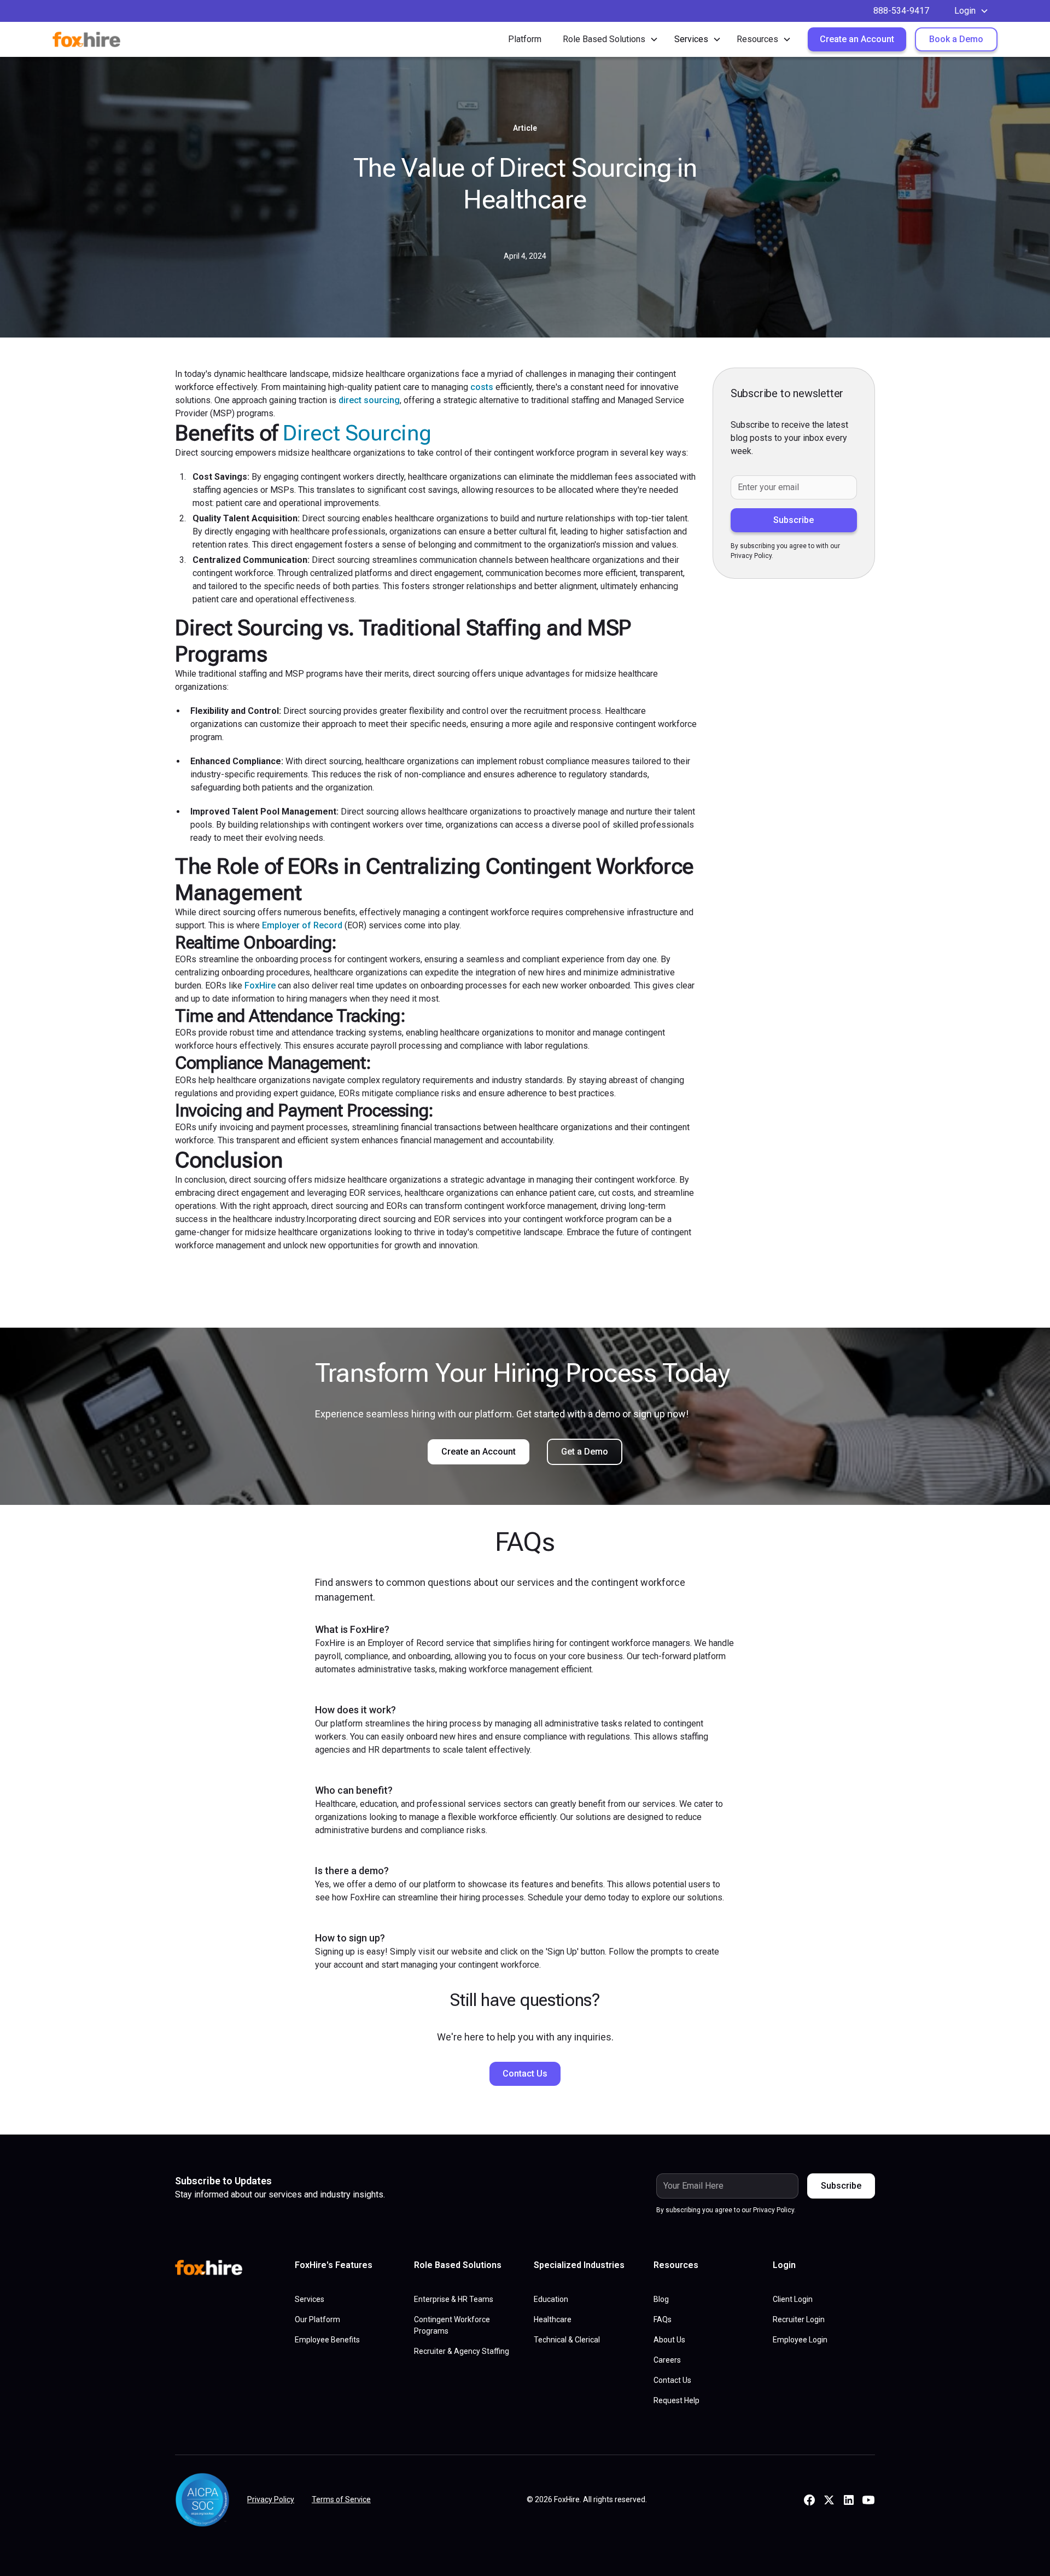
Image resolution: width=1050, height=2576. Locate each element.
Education (551, 2299)
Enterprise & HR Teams (454, 2299)
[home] (97, 39)
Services (310, 2299)
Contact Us (525, 2074)
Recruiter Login (799, 2319)
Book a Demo (956, 39)
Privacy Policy (271, 2499)
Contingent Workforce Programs (452, 2325)
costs (482, 387)
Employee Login (800, 2340)
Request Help (676, 2400)
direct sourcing (369, 400)
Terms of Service (341, 2499)
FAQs (663, 2319)
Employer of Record (302, 925)
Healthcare (553, 2319)
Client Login (793, 2299)
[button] (972, 11)
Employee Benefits (327, 2340)
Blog (661, 2299)
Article (525, 128)
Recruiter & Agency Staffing (462, 2351)
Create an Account (857, 39)
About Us (669, 2340)
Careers (667, 2360)
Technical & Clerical (567, 2340)
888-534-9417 (901, 11)
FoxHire (260, 985)
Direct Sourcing (357, 433)
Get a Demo (585, 1452)
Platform (525, 39)
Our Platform (317, 2319)
